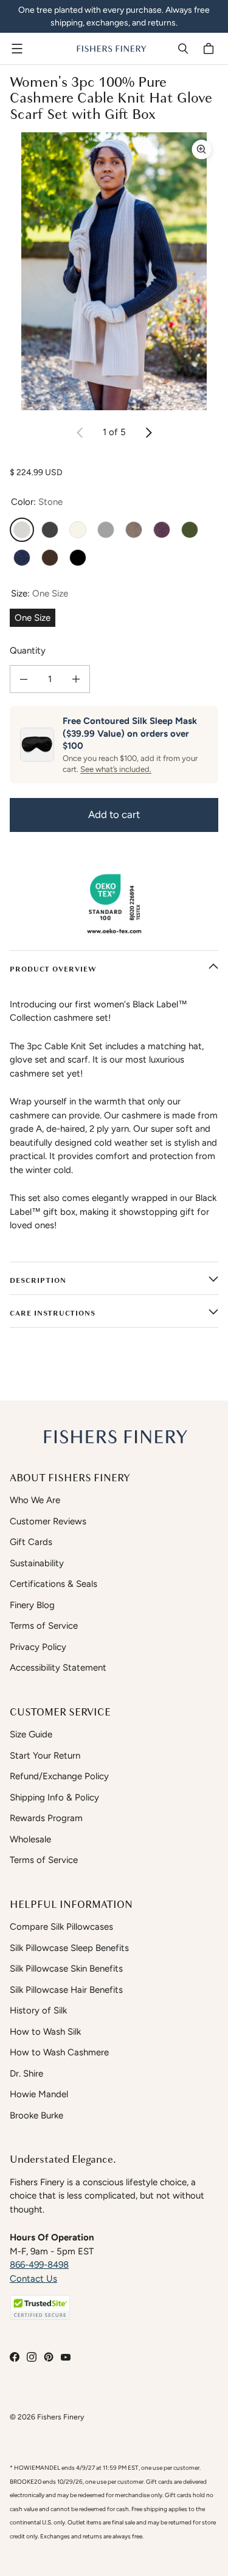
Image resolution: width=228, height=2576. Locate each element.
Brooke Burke (36, 2115)
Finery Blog (32, 1605)
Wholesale (30, 1839)
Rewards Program (46, 1818)
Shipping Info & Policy (54, 1797)
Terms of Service (44, 1626)
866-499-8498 (39, 2265)
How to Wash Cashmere (59, 2052)
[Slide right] (148, 433)
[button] (40, 2307)
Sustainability (37, 1563)
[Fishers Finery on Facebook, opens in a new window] (15, 2357)
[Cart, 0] (210, 49)
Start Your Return (45, 1756)
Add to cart (114, 814)
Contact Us (33, 2279)
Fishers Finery (60, 2417)
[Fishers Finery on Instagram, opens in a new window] (32, 2357)
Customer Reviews (48, 1521)
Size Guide (31, 1734)
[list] (114, 271)
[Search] (183, 49)
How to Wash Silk (45, 2032)
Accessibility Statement (58, 1668)
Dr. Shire (26, 2074)
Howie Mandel (39, 2094)
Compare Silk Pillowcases (61, 1927)
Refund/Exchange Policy (59, 1776)
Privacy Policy (38, 1647)
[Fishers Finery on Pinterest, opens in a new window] (49, 2357)
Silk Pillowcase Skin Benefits (66, 1969)
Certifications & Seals (54, 1584)
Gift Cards (31, 1542)
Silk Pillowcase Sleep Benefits (69, 1948)
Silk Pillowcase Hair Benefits (66, 1990)
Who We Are (35, 1500)
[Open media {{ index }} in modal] (114, 271)
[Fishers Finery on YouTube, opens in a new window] (66, 2357)
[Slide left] (80, 433)
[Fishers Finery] (111, 49)
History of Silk (38, 2010)
